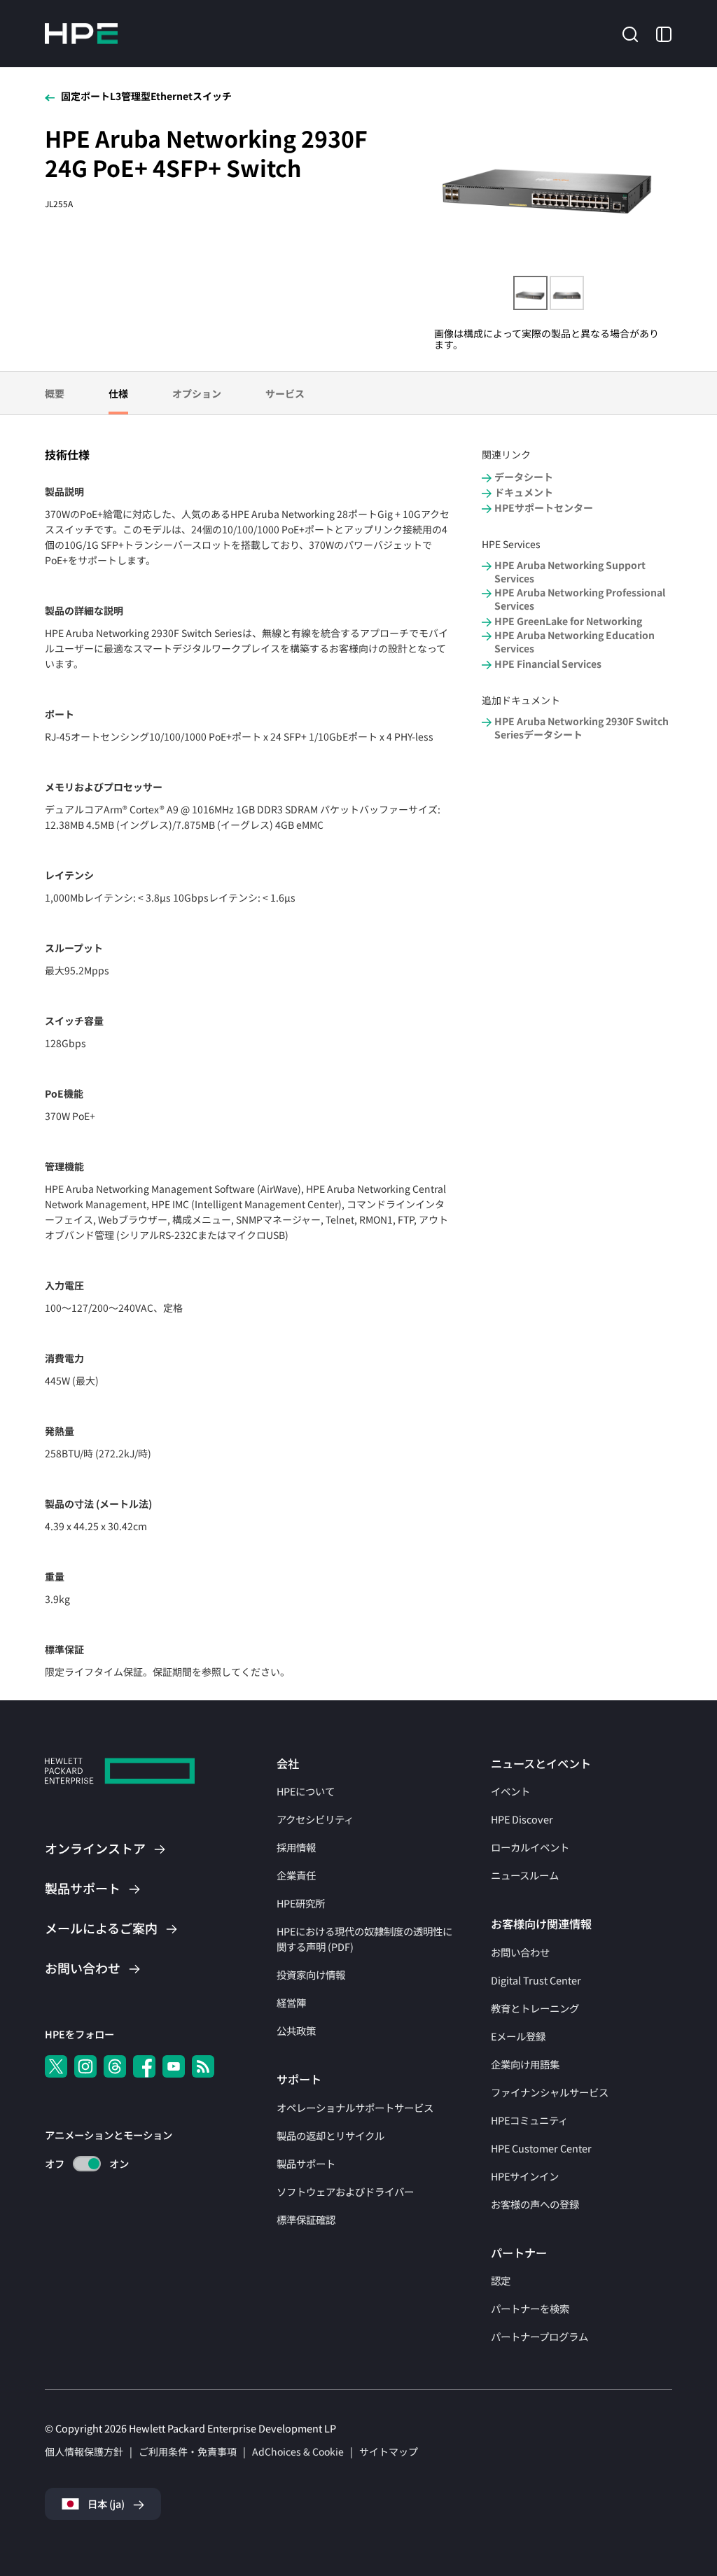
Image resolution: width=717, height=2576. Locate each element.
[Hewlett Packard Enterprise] (81, 34)
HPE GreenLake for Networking (568, 621)
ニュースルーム (525, 1875)
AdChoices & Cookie (298, 2451)
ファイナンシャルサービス (550, 2092)
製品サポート (306, 2163)
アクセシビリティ (315, 1819)
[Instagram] (85, 2066)
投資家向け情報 (311, 1974)
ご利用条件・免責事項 (188, 2451)
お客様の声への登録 (535, 2204)
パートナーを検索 (530, 2308)
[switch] (79, 2164)
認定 (501, 2280)
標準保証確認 (306, 2219)
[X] (56, 2066)
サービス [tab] (285, 393)
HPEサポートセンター (544, 508)
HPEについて (306, 1791)
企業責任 (296, 1875)
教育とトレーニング (535, 2008)
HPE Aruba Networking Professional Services (580, 599)
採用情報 (296, 1847)
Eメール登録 (518, 2036)
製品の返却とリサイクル (330, 2135)
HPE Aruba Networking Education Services (575, 642)
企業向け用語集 (525, 2064)
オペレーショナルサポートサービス (355, 2107)
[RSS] (203, 2066)
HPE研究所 (301, 1903)
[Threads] (115, 2066)
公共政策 (296, 2030)
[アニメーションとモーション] (87, 2164)
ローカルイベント (530, 1847)
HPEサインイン (525, 2176)
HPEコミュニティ (529, 2120)
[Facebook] (144, 2066)
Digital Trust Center (536, 1980)
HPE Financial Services (548, 664)
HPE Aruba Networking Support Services (570, 572)
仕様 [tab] (118, 393)
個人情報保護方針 (84, 2451)
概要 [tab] (55, 393)
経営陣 (291, 2002)
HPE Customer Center (541, 2148)
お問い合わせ (520, 1952)
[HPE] (120, 1773)
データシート (524, 477)
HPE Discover (522, 1819)
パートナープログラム (540, 2336)
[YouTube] (174, 2066)
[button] (630, 32)
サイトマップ (389, 2451)
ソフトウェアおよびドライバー (345, 2191)
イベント (510, 1791)
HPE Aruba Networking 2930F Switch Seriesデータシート (582, 728)
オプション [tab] (197, 393)
